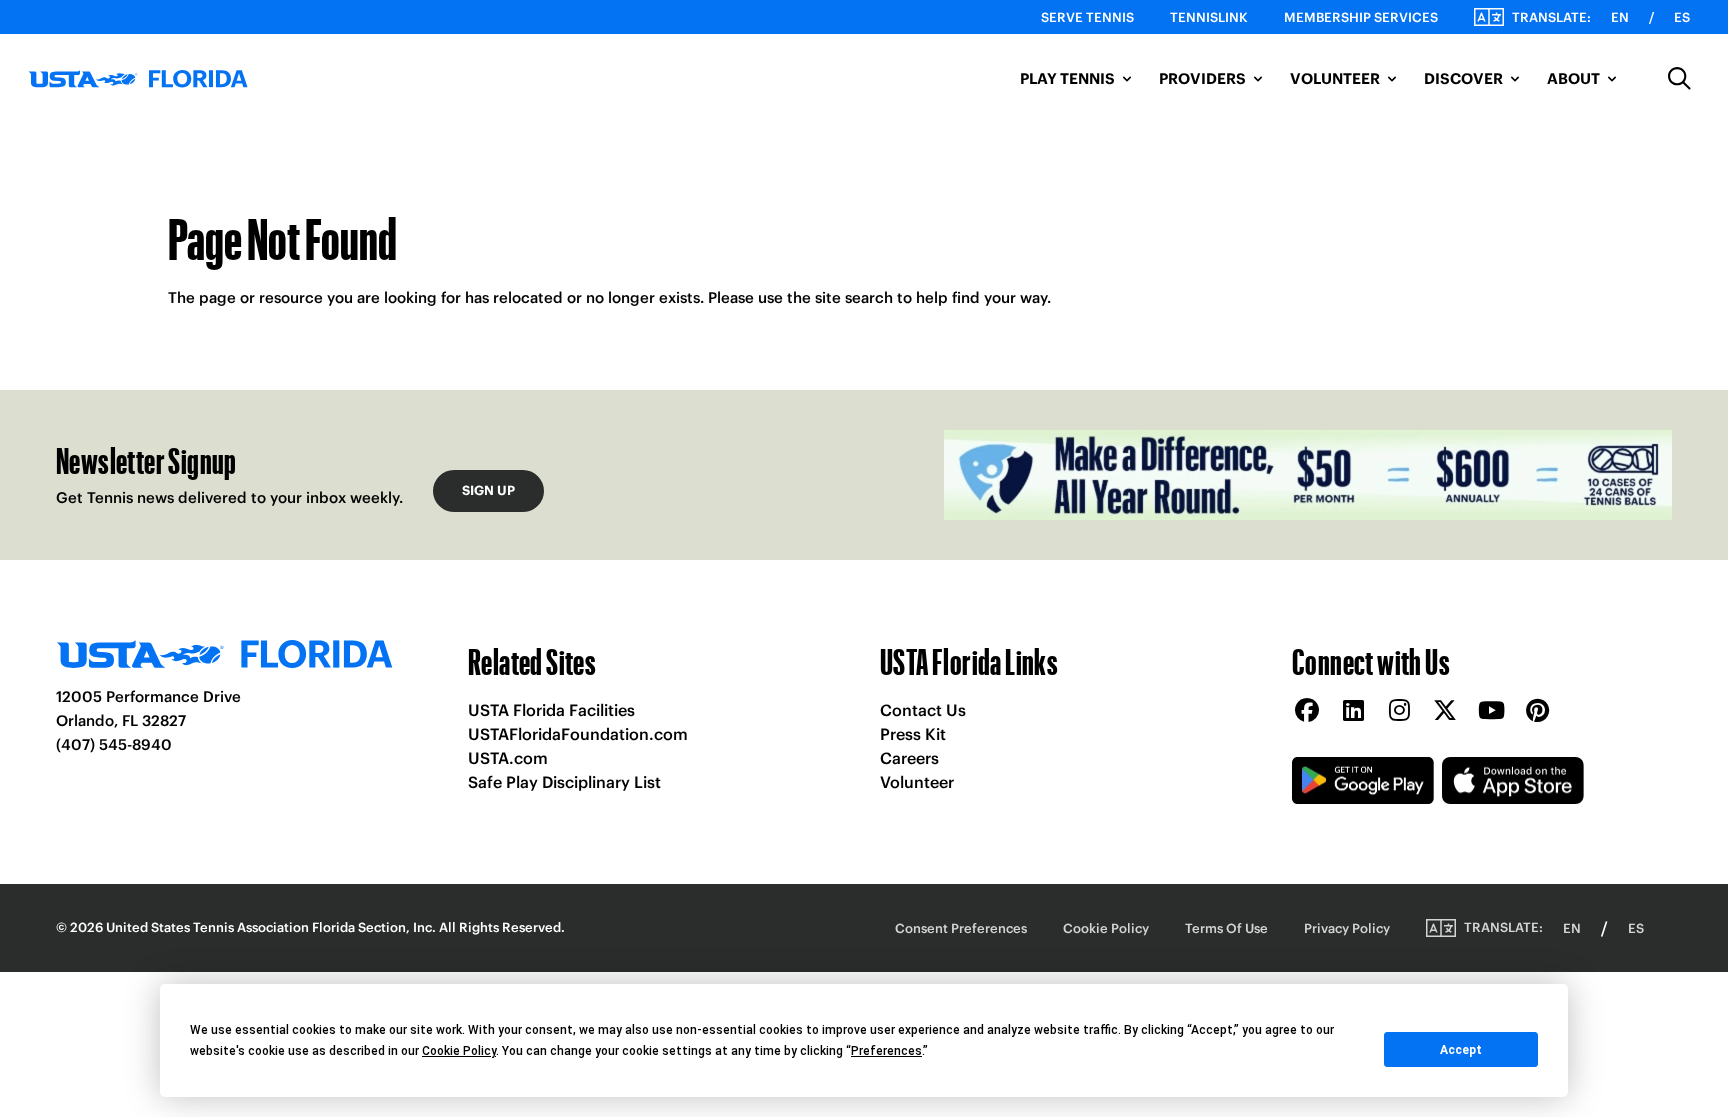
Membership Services (1361, 17)
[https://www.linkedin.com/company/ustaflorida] (1353, 711)
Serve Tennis (1087, 17)
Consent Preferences (961, 928)
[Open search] (1680, 79)
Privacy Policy (1347, 928)
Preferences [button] (886, 1051)
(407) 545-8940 (114, 744)
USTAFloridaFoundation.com (578, 734)
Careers (909, 758)
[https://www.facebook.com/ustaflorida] (1307, 711)
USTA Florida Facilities (551, 710)
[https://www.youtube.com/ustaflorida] (1491, 711)
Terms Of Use (1226, 928)
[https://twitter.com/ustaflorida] (1445, 711)
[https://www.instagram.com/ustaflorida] (1399, 711)
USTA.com (508, 758)
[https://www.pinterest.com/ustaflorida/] (1537, 711)
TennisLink (1209, 17)
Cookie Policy (1106, 928)
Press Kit (913, 734)
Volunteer (917, 782)
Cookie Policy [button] (459, 1051)
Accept (1461, 1050)
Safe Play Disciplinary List (564, 782)
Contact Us (923, 710)
